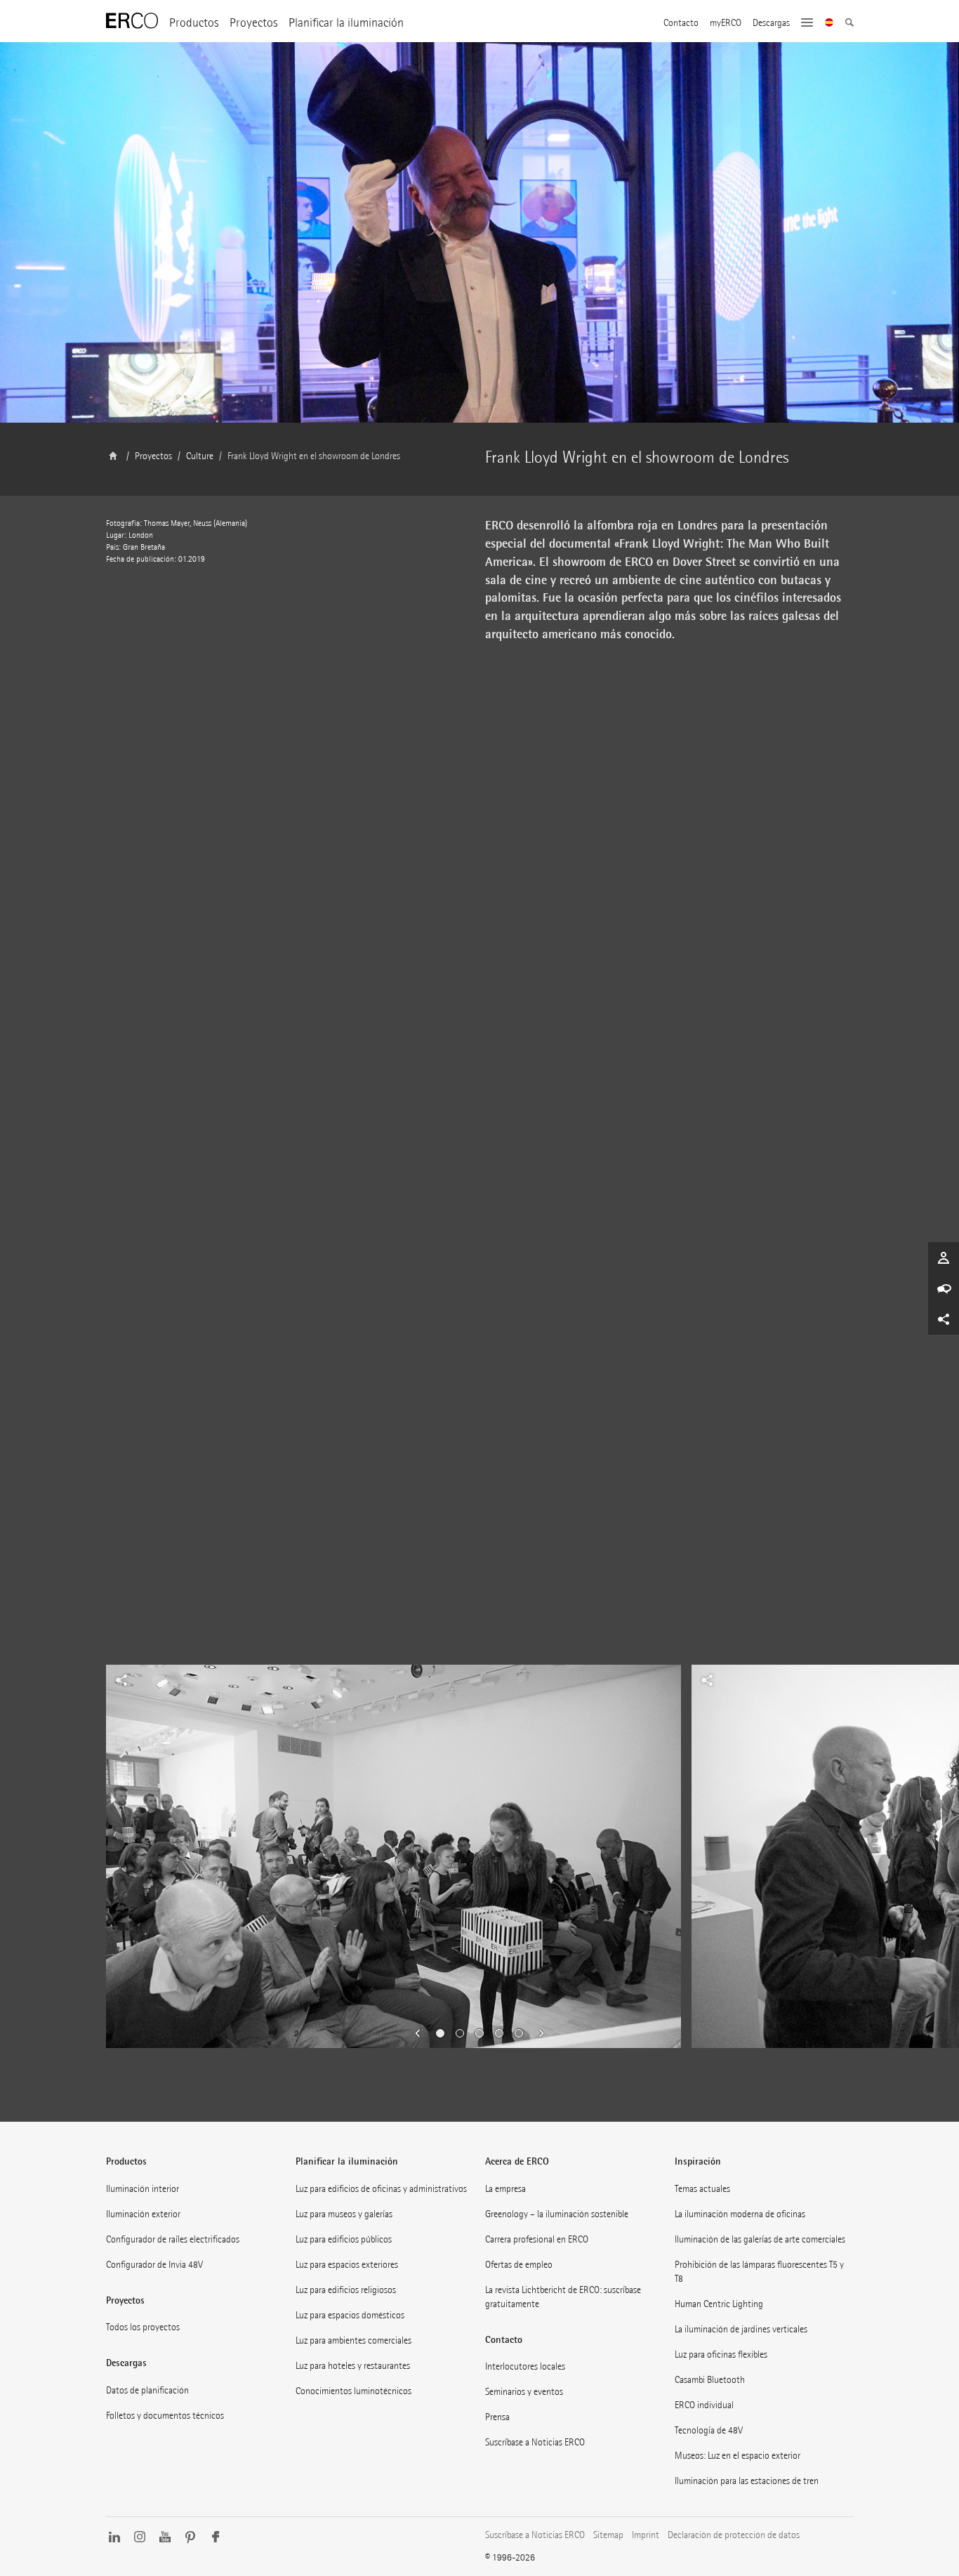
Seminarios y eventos (524, 2392)
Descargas (771, 23)
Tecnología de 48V (709, 2430)
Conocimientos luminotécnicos (353, 2391)
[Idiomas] (829, 24)
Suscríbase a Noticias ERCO (535, 2442)
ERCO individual (704, 2405)
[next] (537, 2033)
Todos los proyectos (143, 2327)
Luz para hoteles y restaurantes (353, 2366)
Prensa (497, 2417)
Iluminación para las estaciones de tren (747, 2481)
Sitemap (608, 2535)
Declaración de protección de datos (734, 2535)
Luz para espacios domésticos (350, 2315)
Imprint (646, 2535)
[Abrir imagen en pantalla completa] (290, 1494)
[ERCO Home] (132, 21)
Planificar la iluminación (346, 23)
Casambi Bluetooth (710, 2380)
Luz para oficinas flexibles (721, 2354)
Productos (194, 23)
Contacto (681, 23)
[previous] (422, 2033)
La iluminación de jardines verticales (741, 2329)
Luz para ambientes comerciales (353, 2340)
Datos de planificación (147, 2390)
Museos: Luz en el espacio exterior (738, 2456)
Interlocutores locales (525, 2366)
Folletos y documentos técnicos (165, 2416)
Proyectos (253, 23)
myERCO (726, 23)
